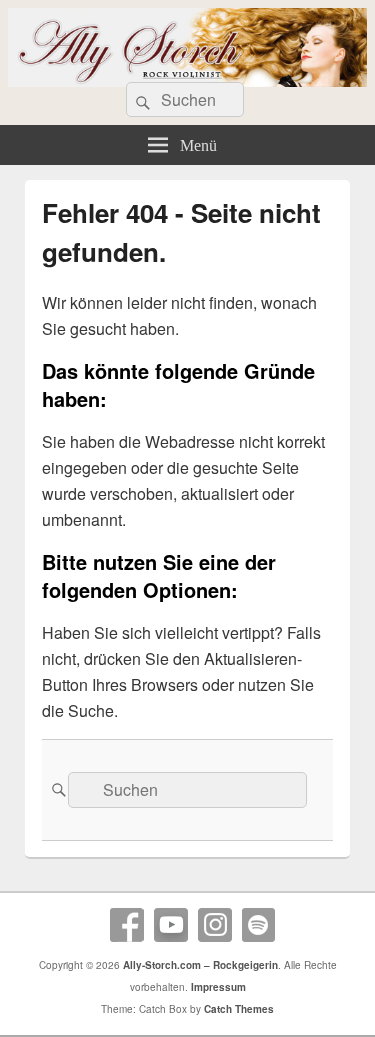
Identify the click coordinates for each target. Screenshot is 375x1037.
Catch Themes (239, 1009)
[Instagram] (215, 925)
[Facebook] (127, 925)
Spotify (259, 925)
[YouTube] (171, 925)
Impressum (218, 987)
